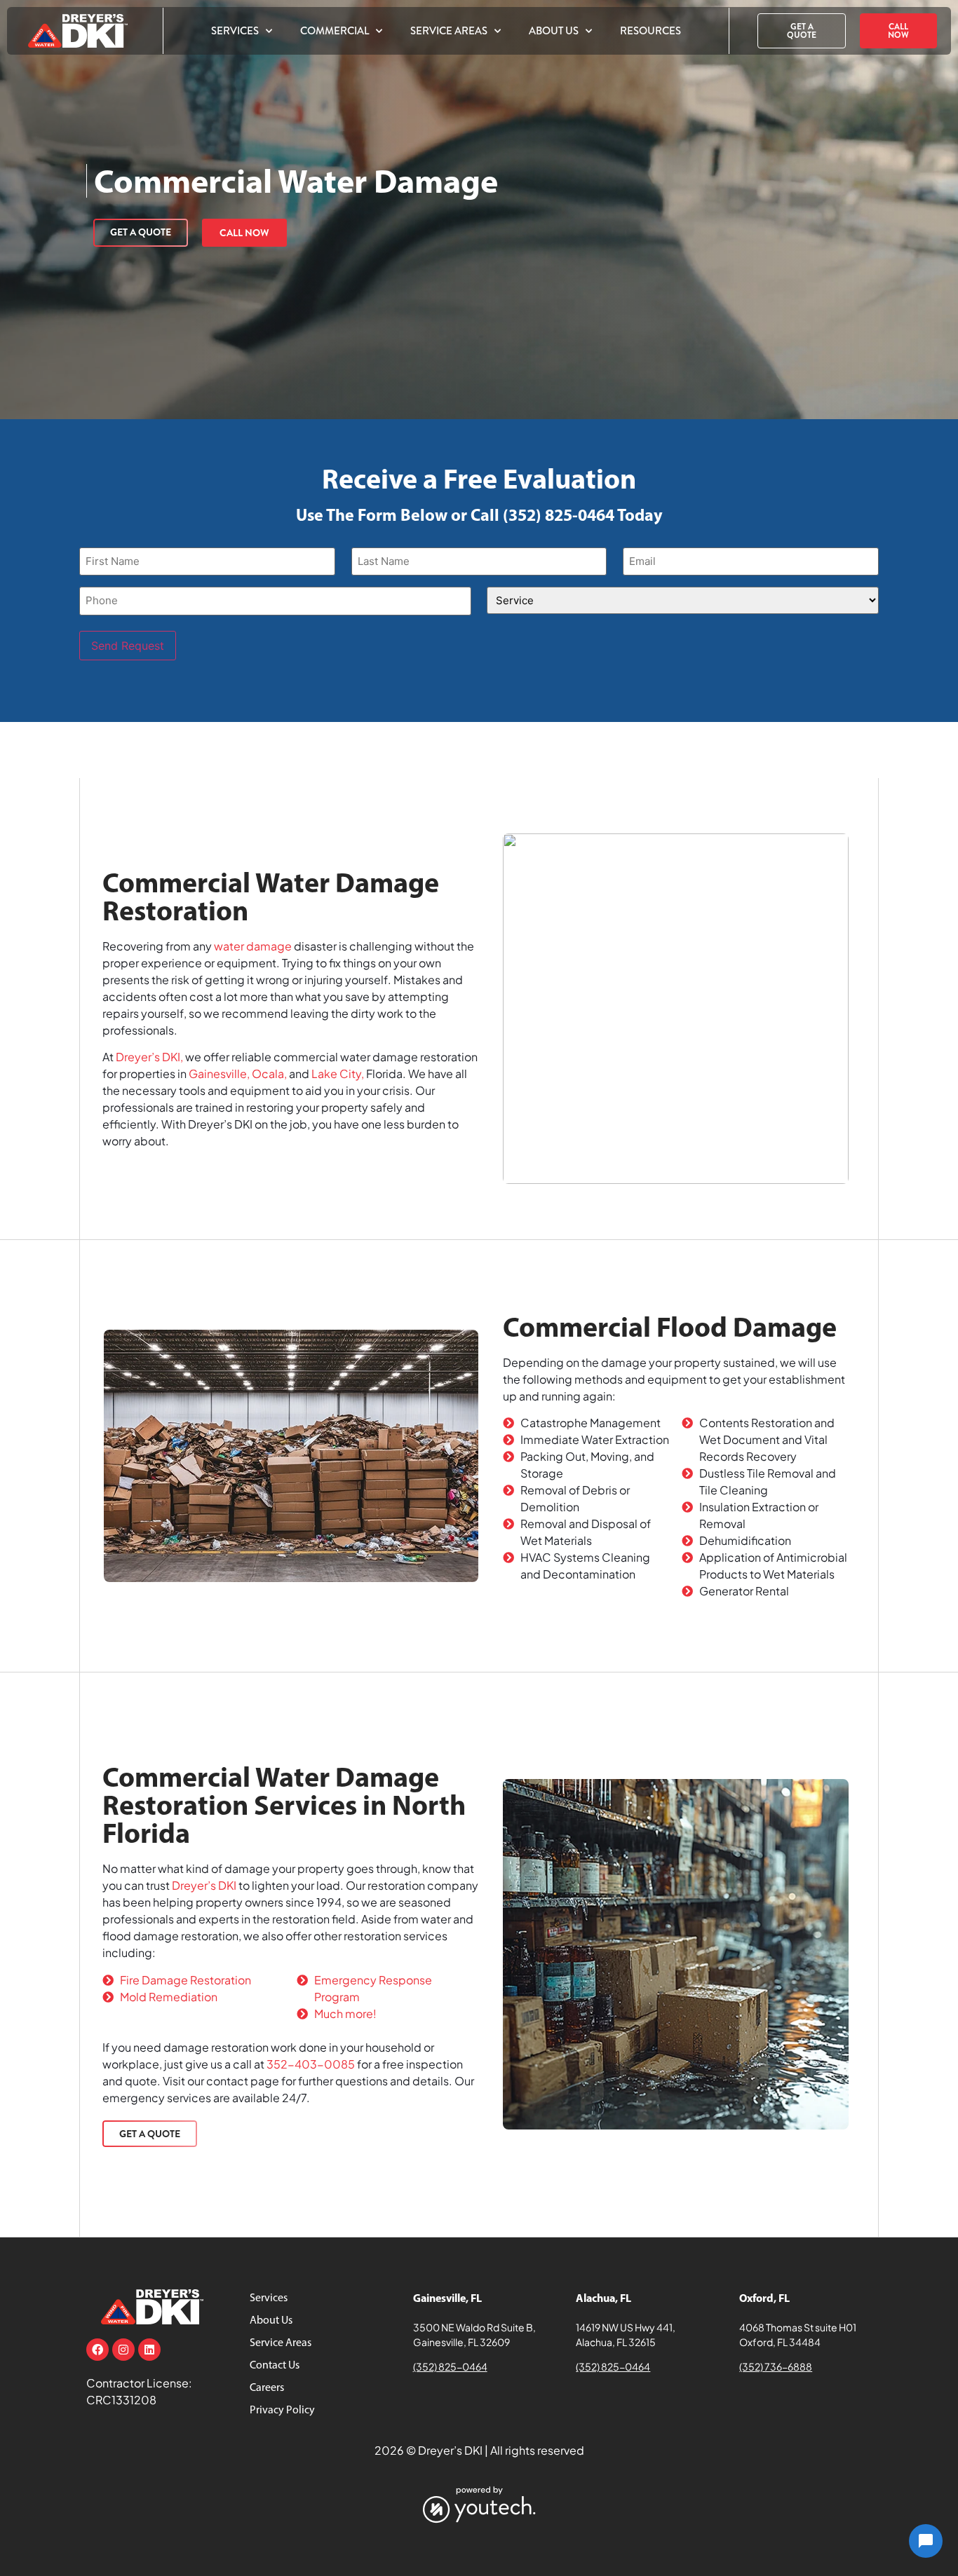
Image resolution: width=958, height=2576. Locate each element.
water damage (253, 946)
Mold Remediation (169, 1997)
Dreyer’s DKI (204, 1885)
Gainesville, (219, 1074)
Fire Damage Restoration (185, 1980)
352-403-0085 (311, 2064)
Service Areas (449, 31)
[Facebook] (97, 2350)
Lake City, (338, 1074)
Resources (650, 31)
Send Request (128, 646)
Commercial (335, 31)
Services (235, 31)
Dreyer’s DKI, (149, 1057)
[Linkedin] (149, 2350)
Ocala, (269, 1074)
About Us (554, 31)
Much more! (345, 2013)
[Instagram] (123, 2350)
